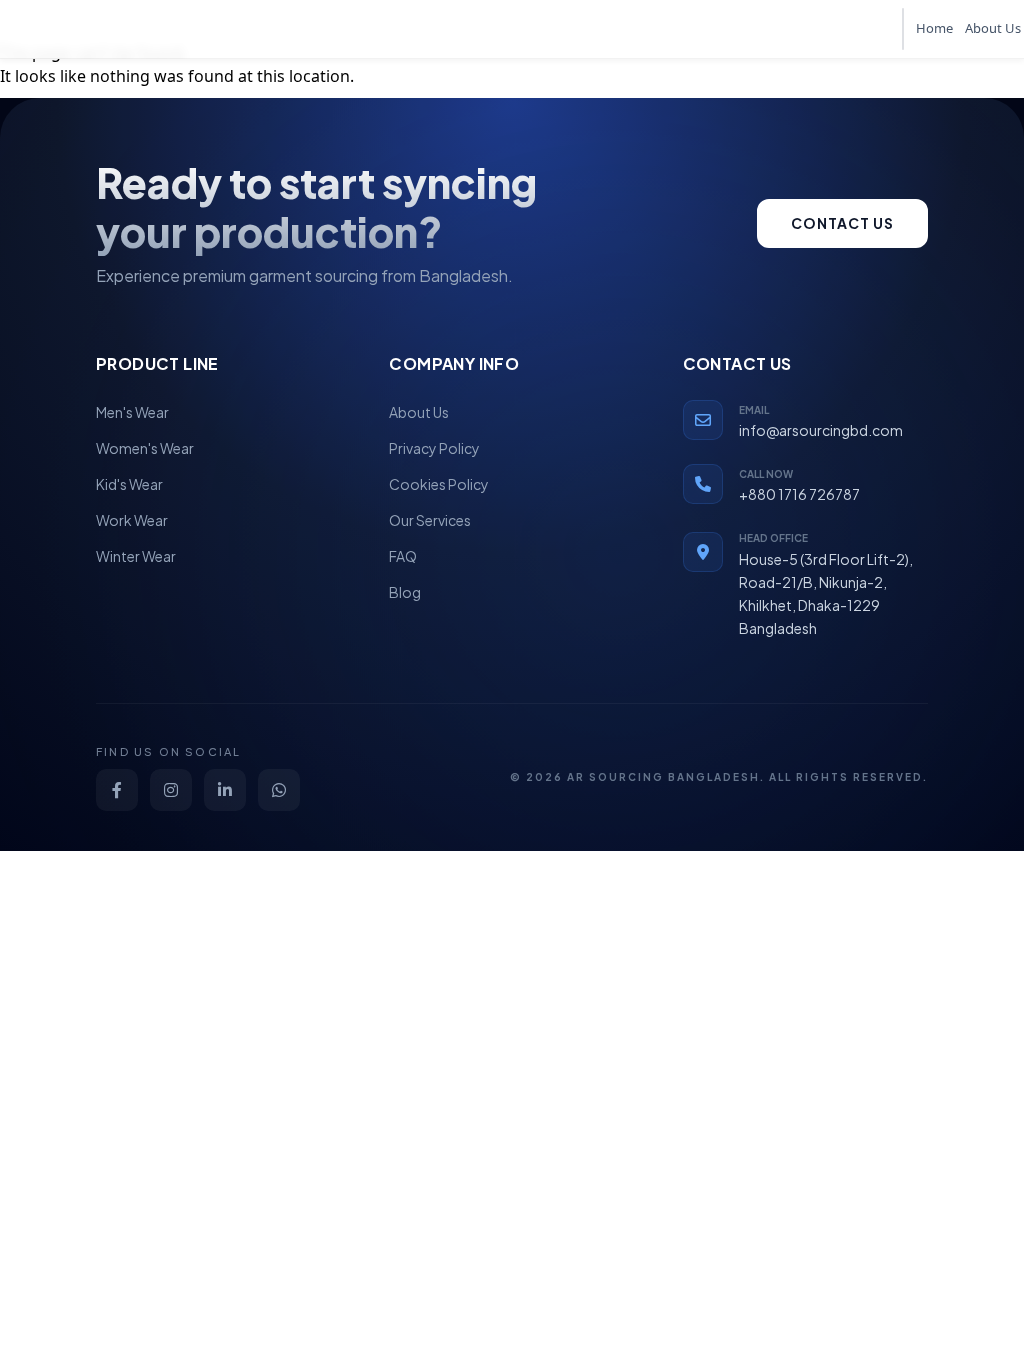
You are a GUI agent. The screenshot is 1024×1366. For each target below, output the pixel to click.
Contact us (842, 223)
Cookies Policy (439, 484)
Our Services (430, 520)
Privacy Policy (434, 448)
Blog (405, 592)
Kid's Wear (129, 484)
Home (934, 28)
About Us (993, 28)
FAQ (403, 556)
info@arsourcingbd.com (821, 430)
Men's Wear (132, 412)
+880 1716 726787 (799, 494)
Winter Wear (136, 556)
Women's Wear (145, 448)
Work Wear (132, 520)
